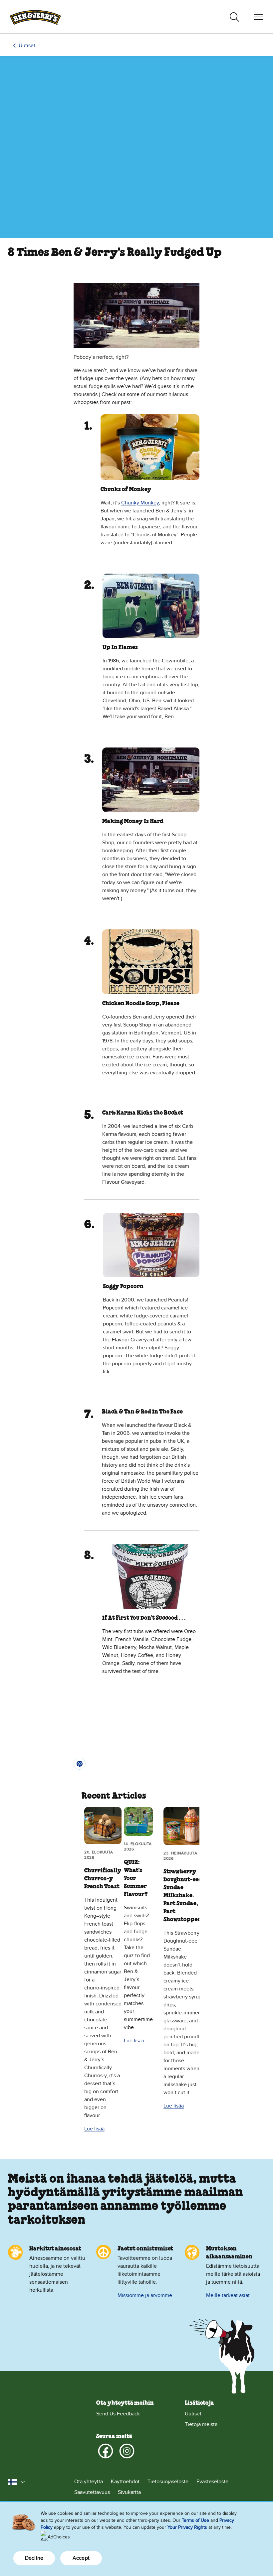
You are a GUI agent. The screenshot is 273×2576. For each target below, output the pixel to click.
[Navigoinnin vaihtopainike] (258, 17)
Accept (81, 2558)
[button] (17, 2482)
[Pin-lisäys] (80, 1764)
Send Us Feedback (118, 2414)
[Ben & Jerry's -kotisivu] (35, 17)
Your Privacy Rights (187, 2527)
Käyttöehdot (125, 2482)
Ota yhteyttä (89, 2482)
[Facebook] (106, 2451)
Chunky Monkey (140, 503)
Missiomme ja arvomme (145, 2295)
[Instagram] (127, 2451)
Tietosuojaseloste (168, 2482)
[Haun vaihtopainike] (234, 17)
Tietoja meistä (201, 2424)
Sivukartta (129, 2492)
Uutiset (27, 46)
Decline (34, 2558)
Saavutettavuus (92, 2492)
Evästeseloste (212, 2482)
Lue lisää (94, 2129)
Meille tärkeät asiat (228, 2295)
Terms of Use (195, 2520)
